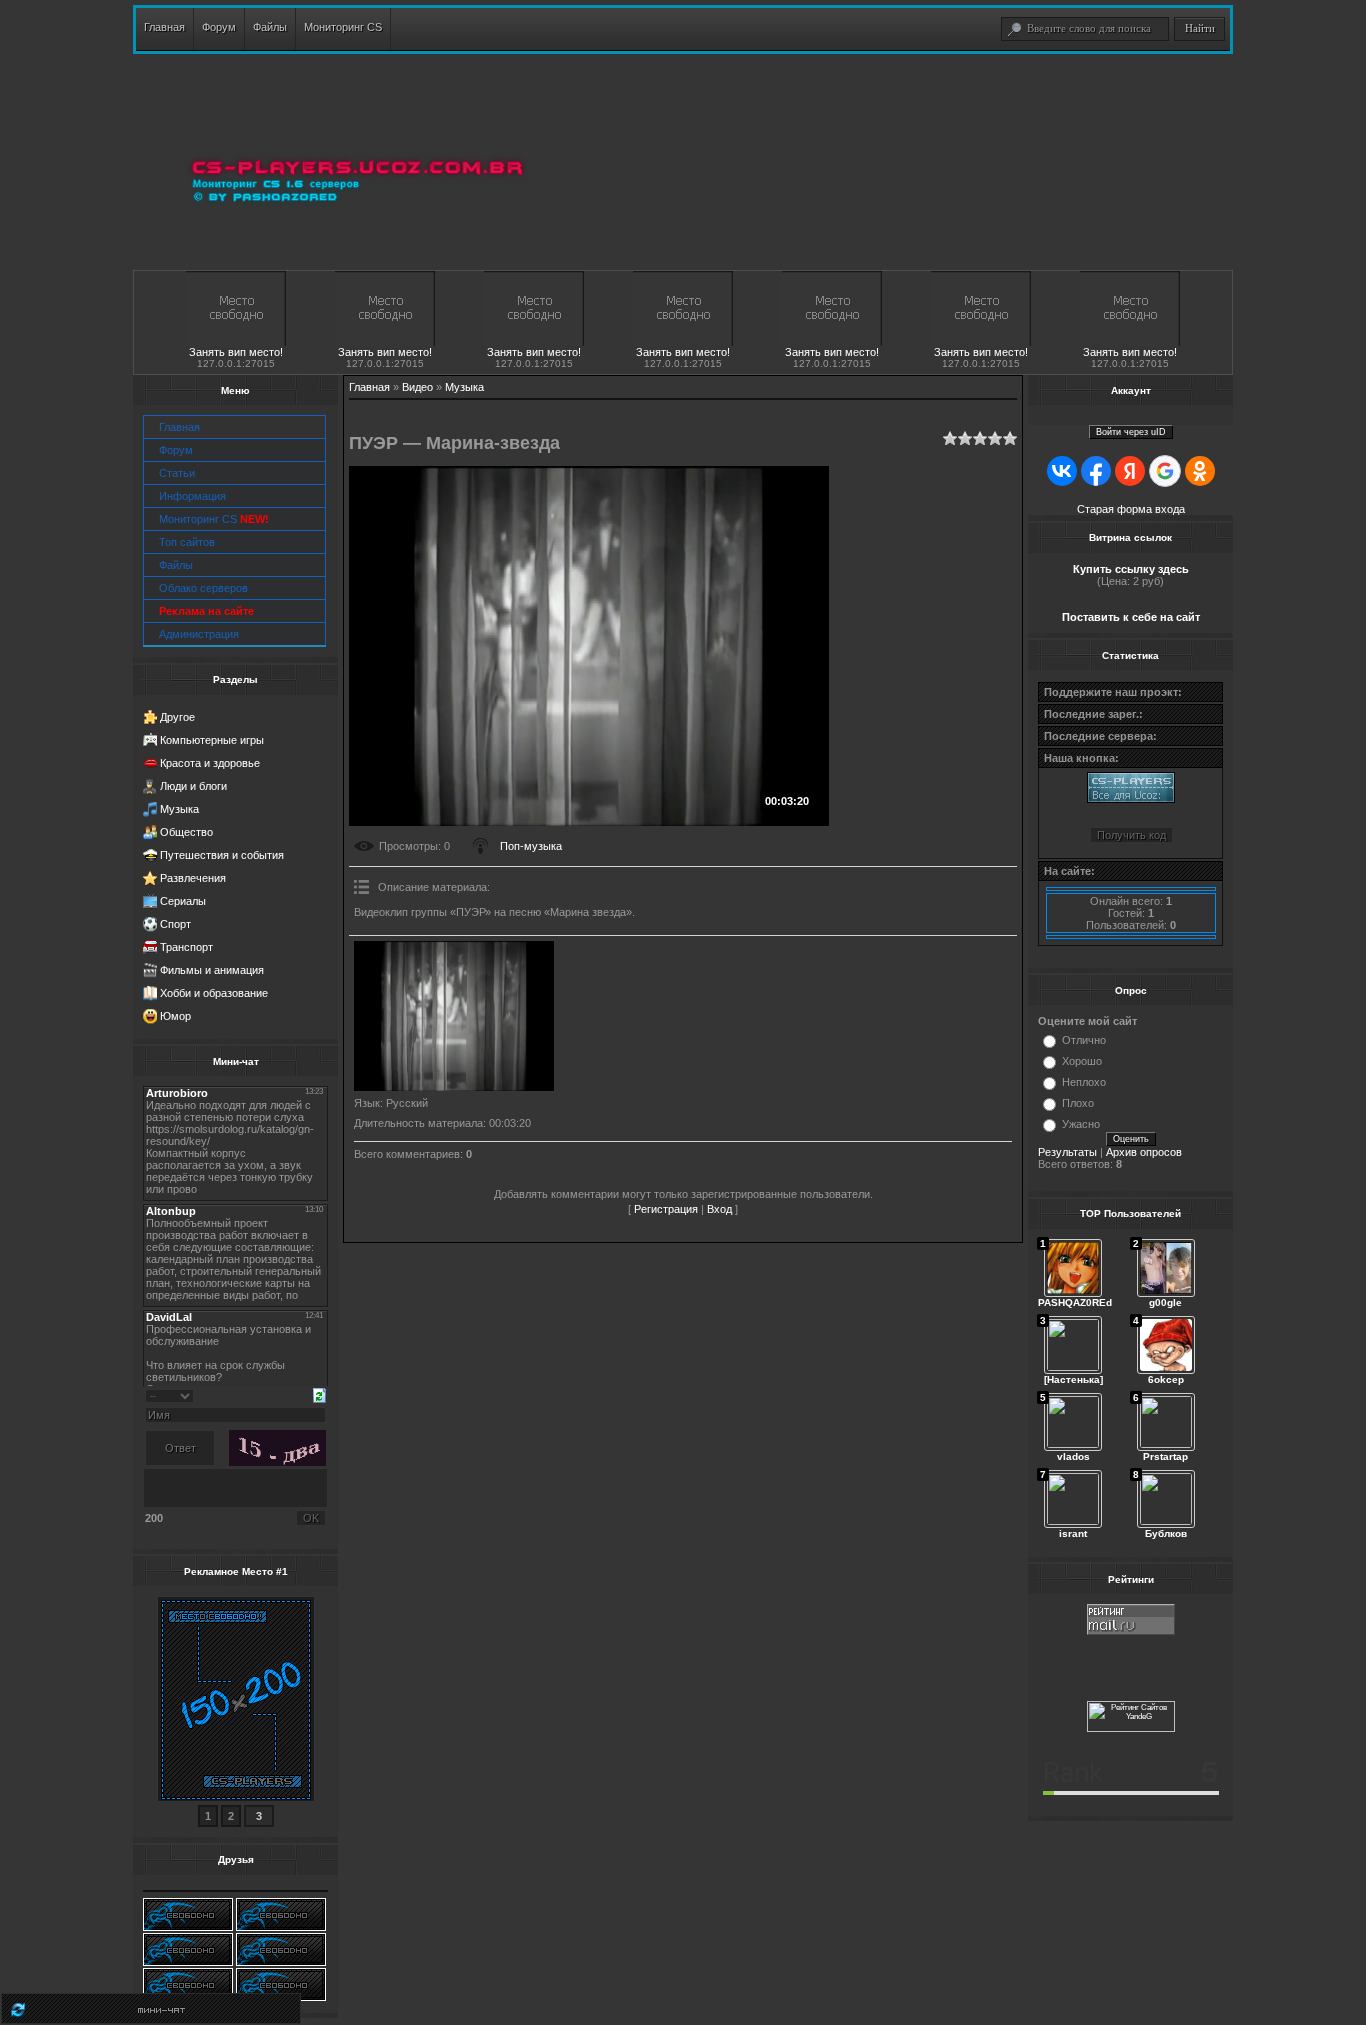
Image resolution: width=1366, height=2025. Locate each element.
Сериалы (183, 901)
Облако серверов (203, 588)
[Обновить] (319, 1394)
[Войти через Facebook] (1096, 471)
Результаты (1067, 1152)
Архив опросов (1144, 1152)
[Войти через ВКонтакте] (1062, 471)
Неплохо (1084, 1082)
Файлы (176, 565)
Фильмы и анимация (212, 970)
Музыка (179, 809)
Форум (176, 450)
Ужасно (1081, 1124)
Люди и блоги (193, 786)
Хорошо (1082, 1061)
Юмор (175, 1016)
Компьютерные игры (212, 740)
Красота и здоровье (210, 763)
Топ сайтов (187, 542)
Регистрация (666, 1209)
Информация (192, 496)
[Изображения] (454, 1016)
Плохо (1078, 1103)
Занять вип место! (236, 352)
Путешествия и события (222, 855)
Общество (186, 832)
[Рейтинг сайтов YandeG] (1131, 1729)
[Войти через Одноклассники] (1200, 471)
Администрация (199, 634)
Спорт (175, 924)
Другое (177, 717)
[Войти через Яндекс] (1130, 471)
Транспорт (186, 947)
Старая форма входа (1131, 509)
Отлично (1084, 1040)
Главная (179, 427)
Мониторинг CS (214, 519)
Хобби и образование (214, 993)
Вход (719, 1209)
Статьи (177, 473)
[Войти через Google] (1165, 471)
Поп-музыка (531, 846)
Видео (417, 387)
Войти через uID (1131, 432)
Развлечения (193, 878)
